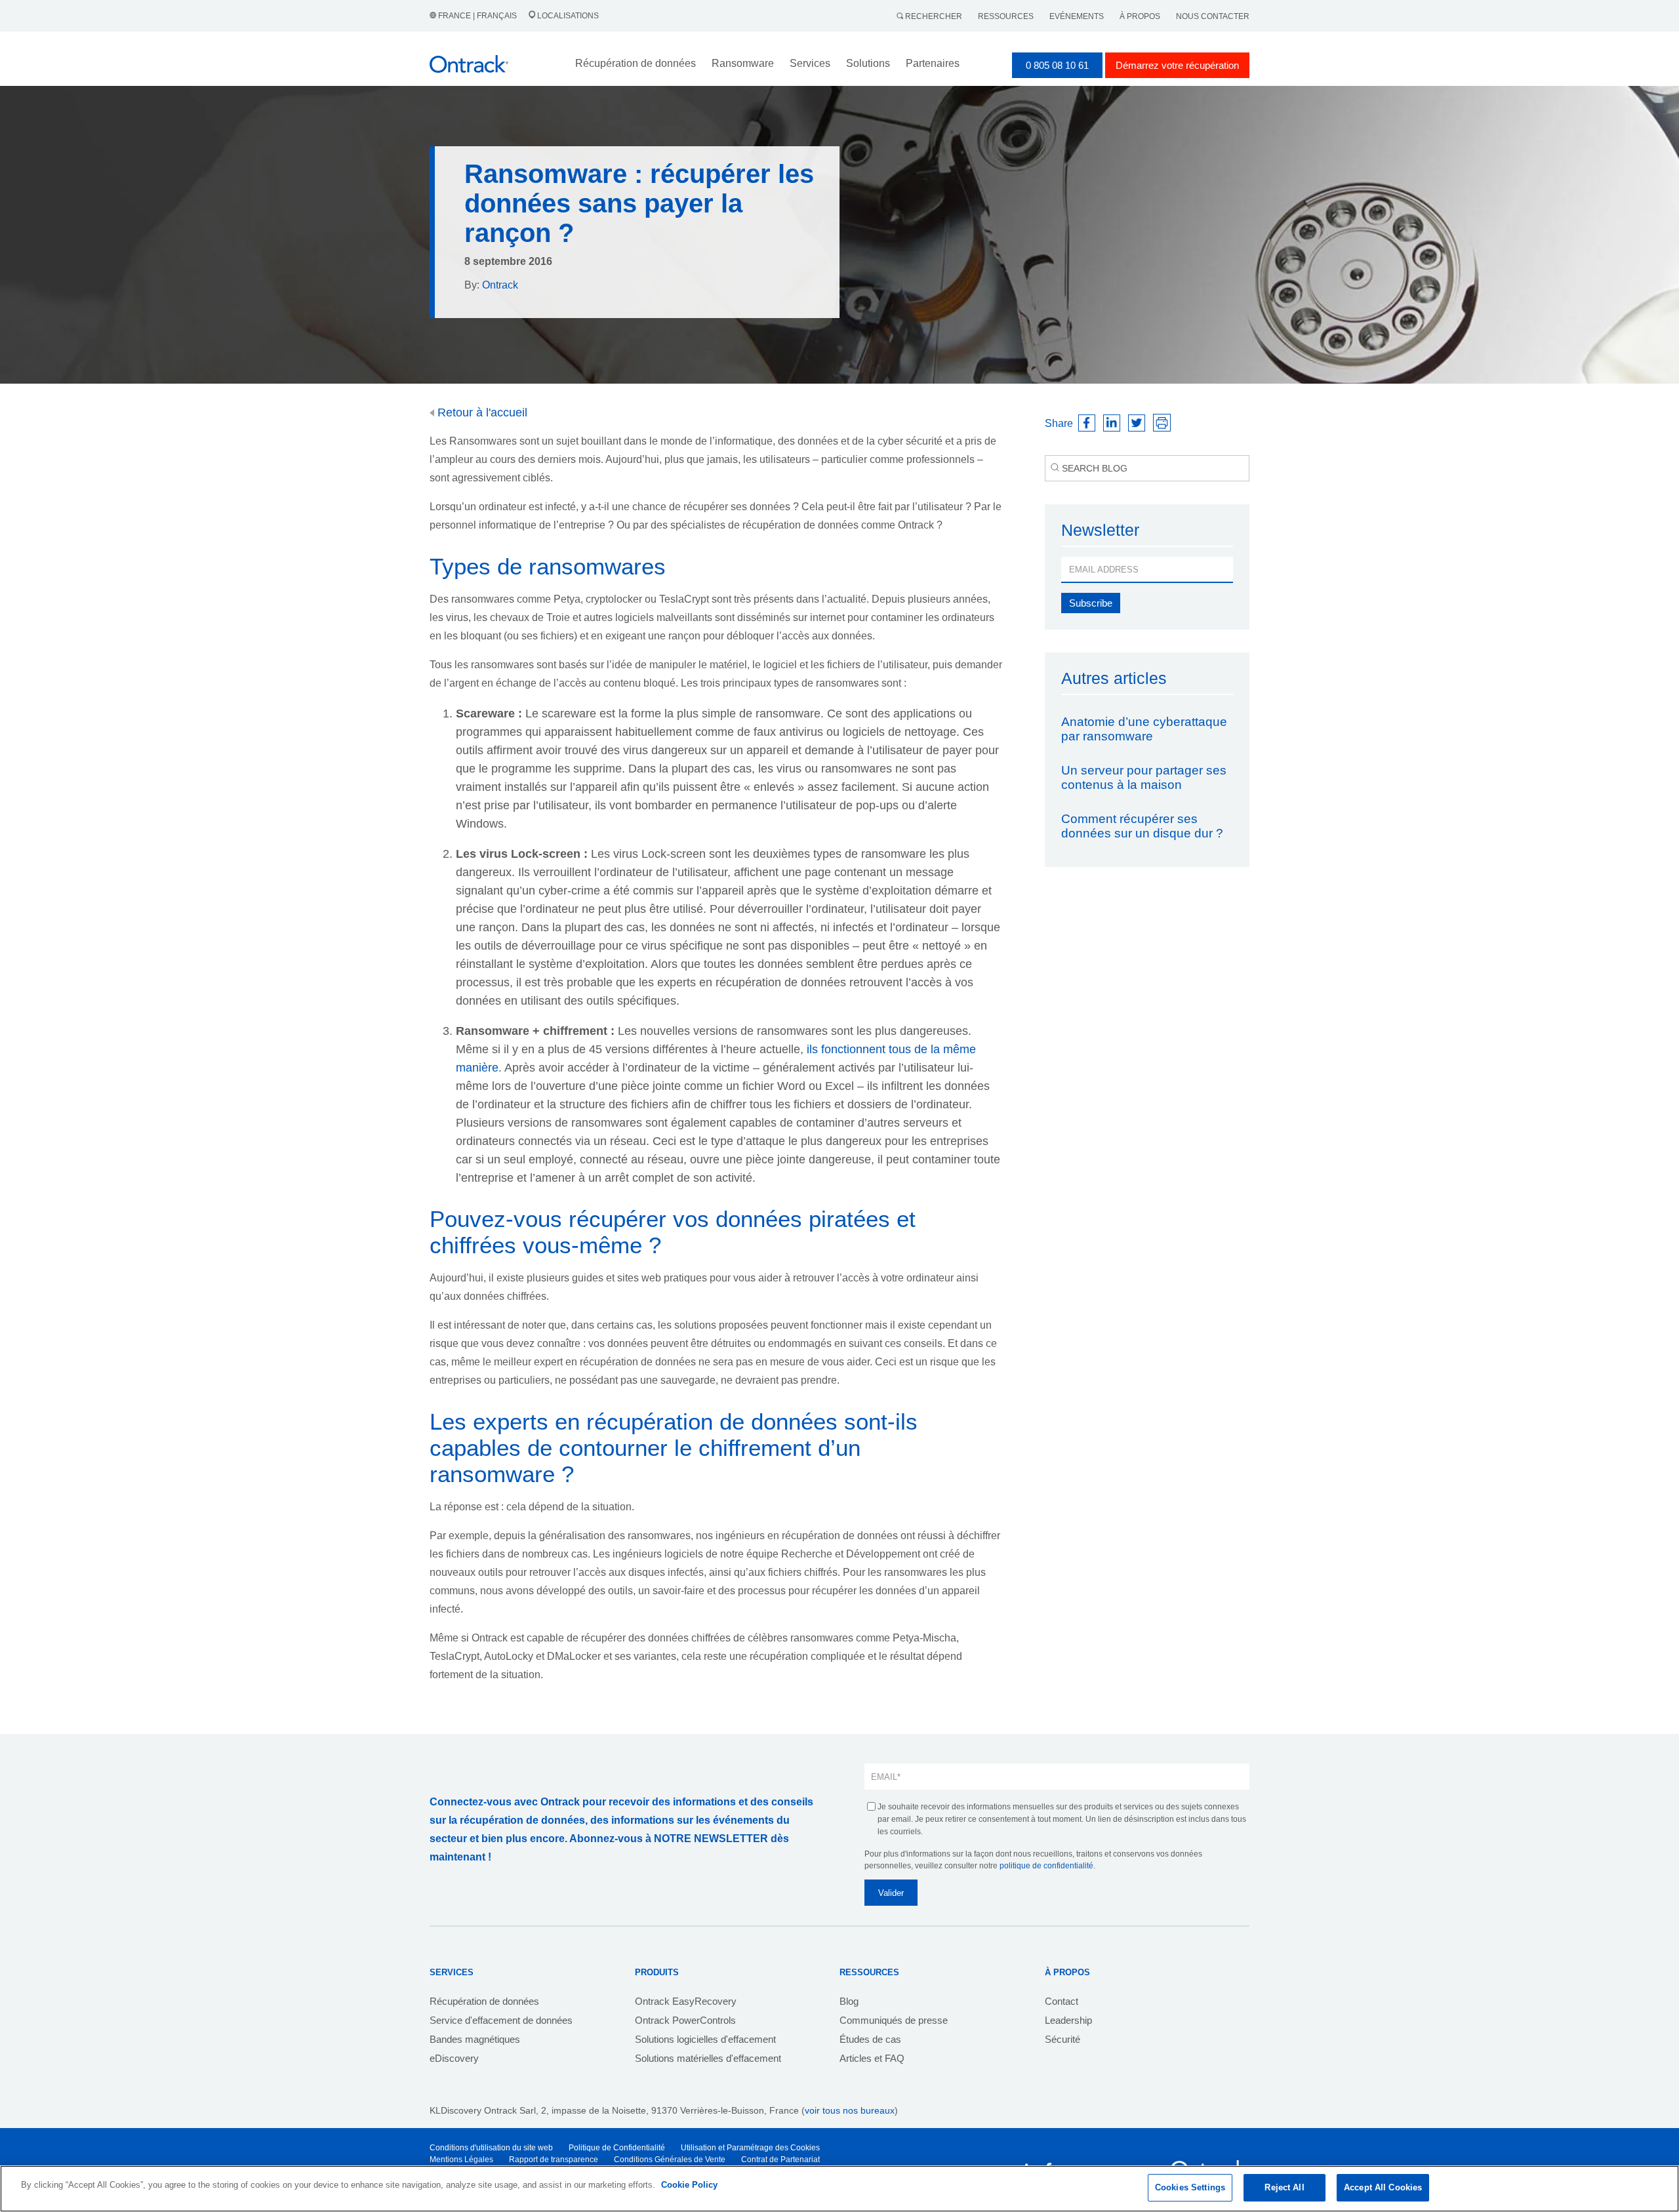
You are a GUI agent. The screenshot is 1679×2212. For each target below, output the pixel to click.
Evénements (1077, 16)
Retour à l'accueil (481, 412)
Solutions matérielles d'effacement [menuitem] (708, 2058)
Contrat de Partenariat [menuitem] (780, 2160)
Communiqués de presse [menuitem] (894, 2020)
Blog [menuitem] (849, 2001)
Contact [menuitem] (1062, 2001)
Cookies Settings (1190, 2187)
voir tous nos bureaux (850, 2110)
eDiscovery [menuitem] (454, 2058)
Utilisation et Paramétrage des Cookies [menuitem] (750, 2148)
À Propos (1140, 16)
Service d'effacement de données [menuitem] (501, 2020)
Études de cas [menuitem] (870, 2039)
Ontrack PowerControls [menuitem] (685, 2020)
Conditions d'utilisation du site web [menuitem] (491, 2148)
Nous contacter (1213, 16)
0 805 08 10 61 (1057, 65)
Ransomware (743, 63)
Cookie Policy (689, 2185)
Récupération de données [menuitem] (484, 2001)
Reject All (1284, 2187)
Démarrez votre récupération (1177, 65)
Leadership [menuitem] (1068, 2020)
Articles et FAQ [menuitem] (872, 2058)
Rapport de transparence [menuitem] (554, 2160)
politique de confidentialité (1046, 1866)
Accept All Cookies (1383, 2187)
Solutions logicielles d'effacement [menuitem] (705, 2039)
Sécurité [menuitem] (1062, 2039)
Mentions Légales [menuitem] (461, 2160)
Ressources (1006, 16)
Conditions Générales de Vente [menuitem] (670, 2160)
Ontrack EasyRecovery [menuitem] (686, 2001)
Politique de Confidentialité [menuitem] (617, 2148)
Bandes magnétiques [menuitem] (475, 2039)
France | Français (477, 16)
